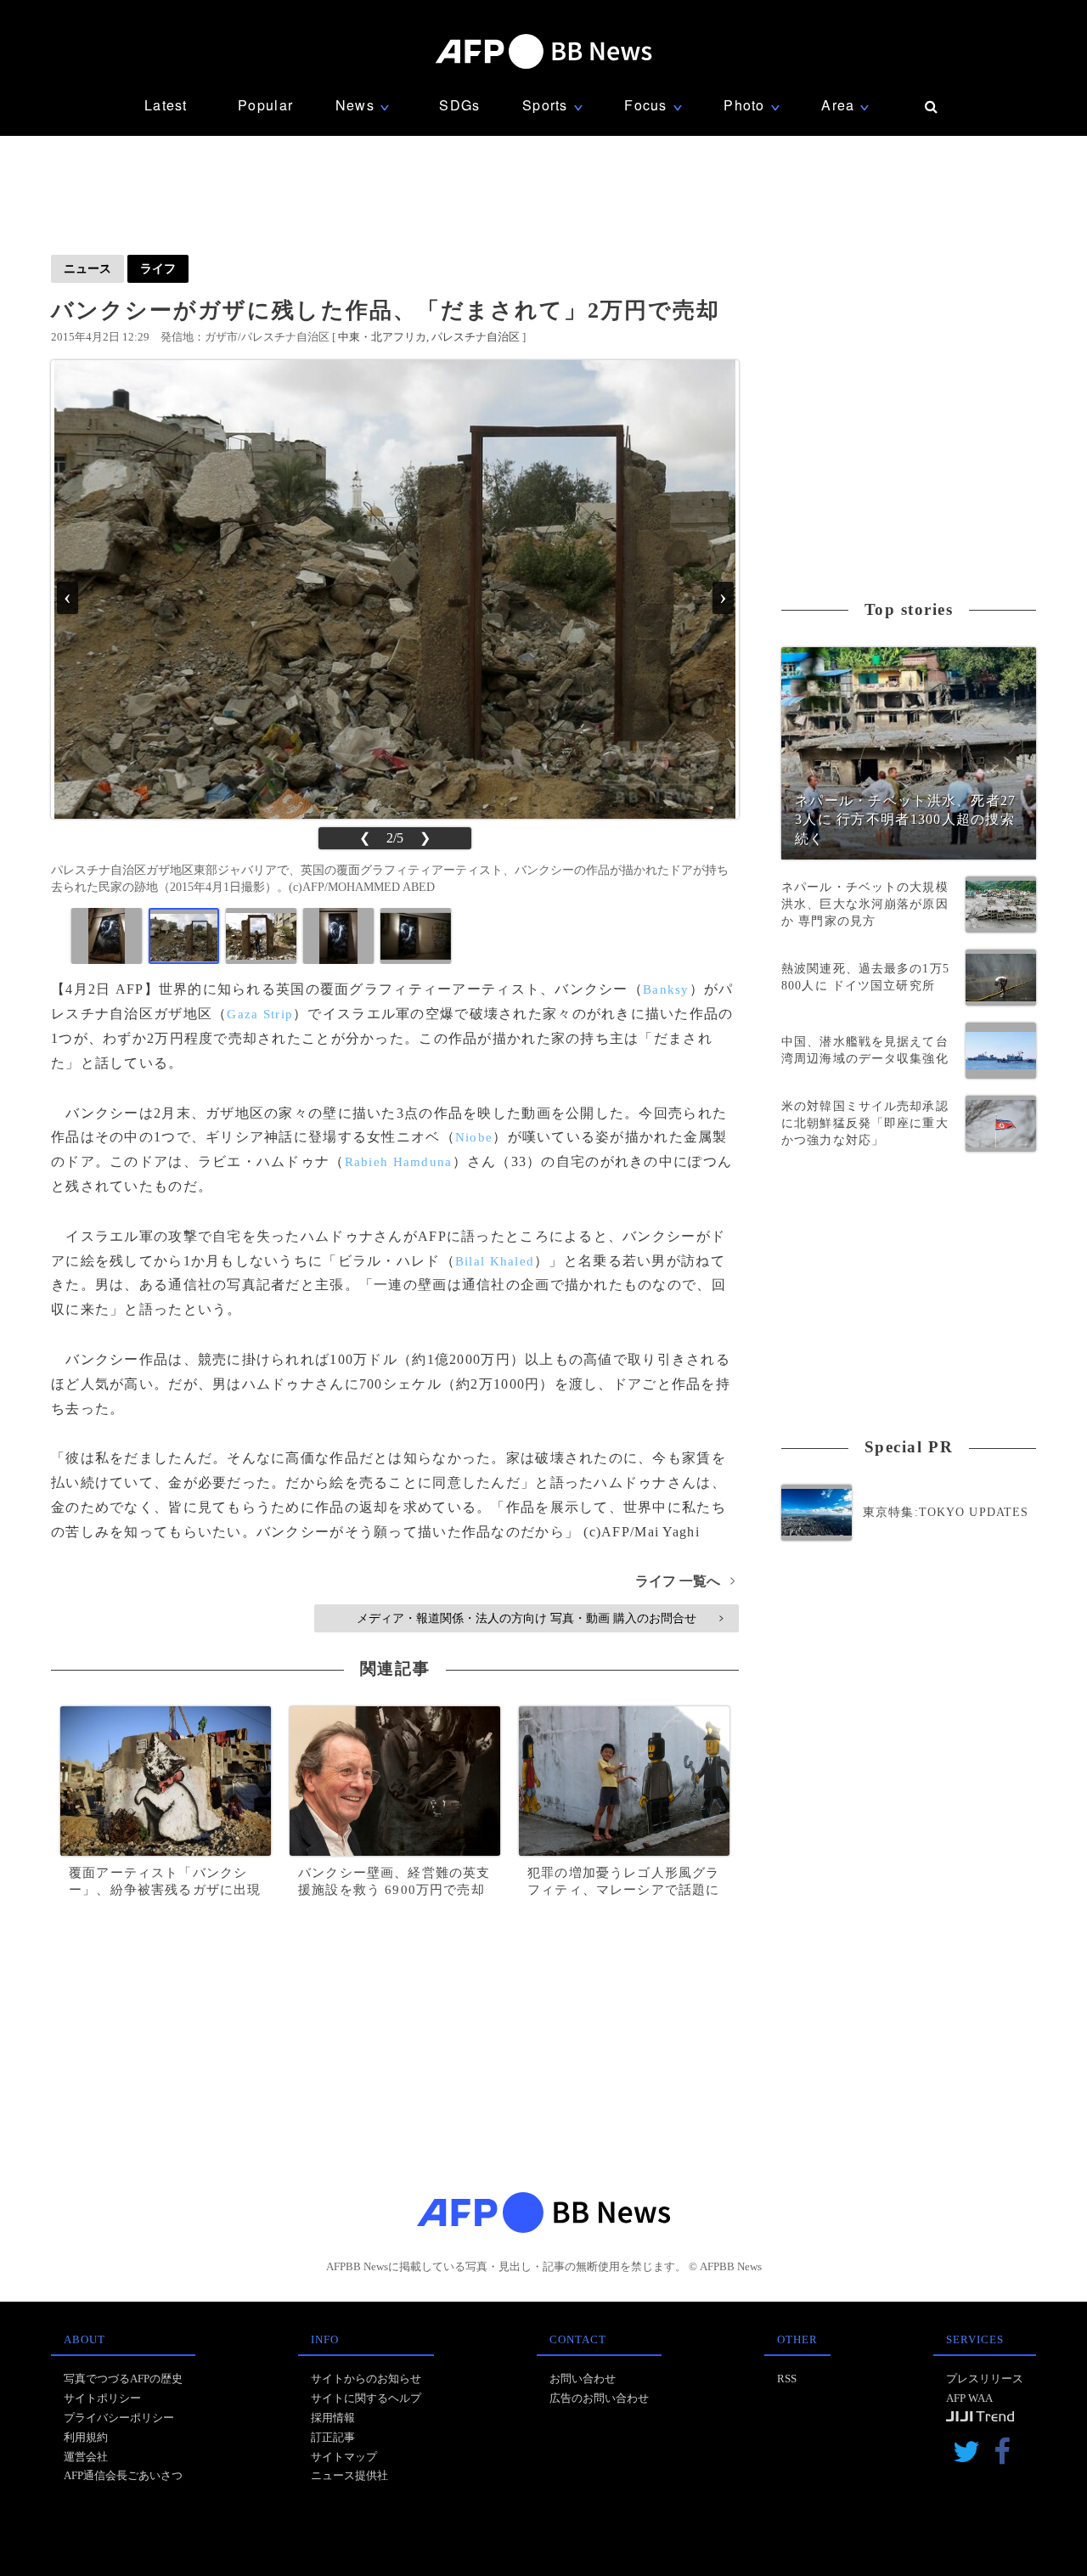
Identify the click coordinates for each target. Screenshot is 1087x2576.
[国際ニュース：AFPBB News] (543, 51)
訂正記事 (333, 2437)
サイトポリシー (102, 2398)
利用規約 (86, 2437)
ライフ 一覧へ (685, 1581)
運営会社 (86, 2457)
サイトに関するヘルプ (366, 2398)
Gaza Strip (260, 1014)
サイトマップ (344, 2457)
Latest (166, 105)
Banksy (666, 989)
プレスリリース (985, 2379)
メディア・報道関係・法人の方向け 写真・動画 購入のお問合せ (540, 1618)
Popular (265, 105)
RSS (787, 2379)
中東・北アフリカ (382, 337)
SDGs (459, 105)
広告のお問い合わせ (599, 2398)
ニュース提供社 (349, 2475)
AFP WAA (969, 2398)
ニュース (87, 268)
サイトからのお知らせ (366, 2379)
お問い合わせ (583, 2379)
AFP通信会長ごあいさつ (123, 2475)
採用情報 (333, 2418)
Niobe (474, 1137)
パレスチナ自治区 (476, 337)
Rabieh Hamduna (399, 1162)
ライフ (158, 268)
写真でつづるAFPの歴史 (123, 2379)
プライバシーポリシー (119, 2418)
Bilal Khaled (495, 1261)
